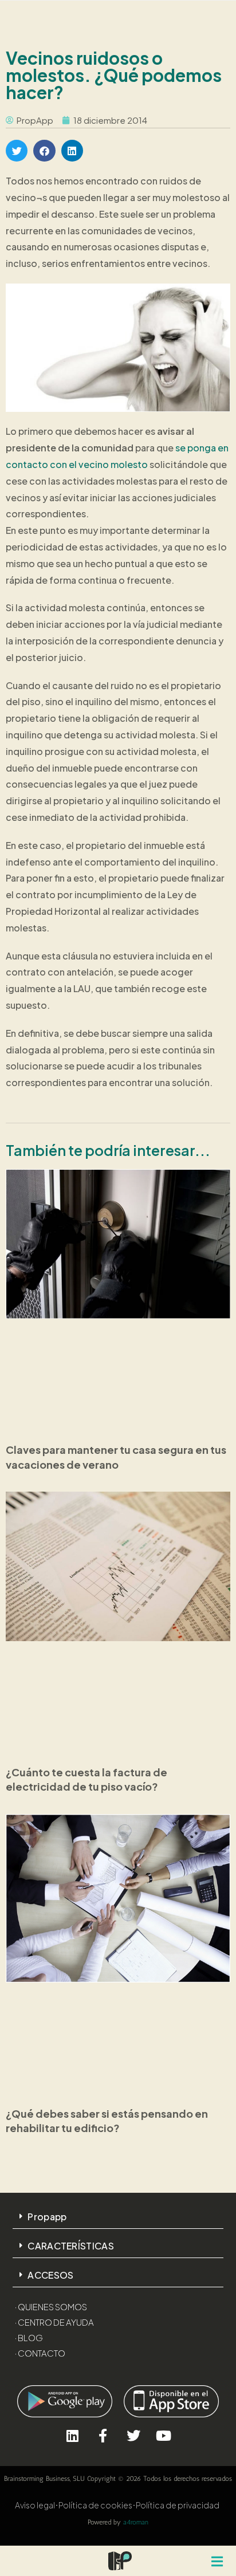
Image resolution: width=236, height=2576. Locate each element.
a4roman (136, 2522)
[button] (17, 151)
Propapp (47, 2217)
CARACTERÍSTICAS (71, 2246)
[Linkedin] (72, 2435)
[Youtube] (164, 2435)
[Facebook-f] (103, 2435)
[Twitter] (133, 2435)
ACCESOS (50, 2275)
